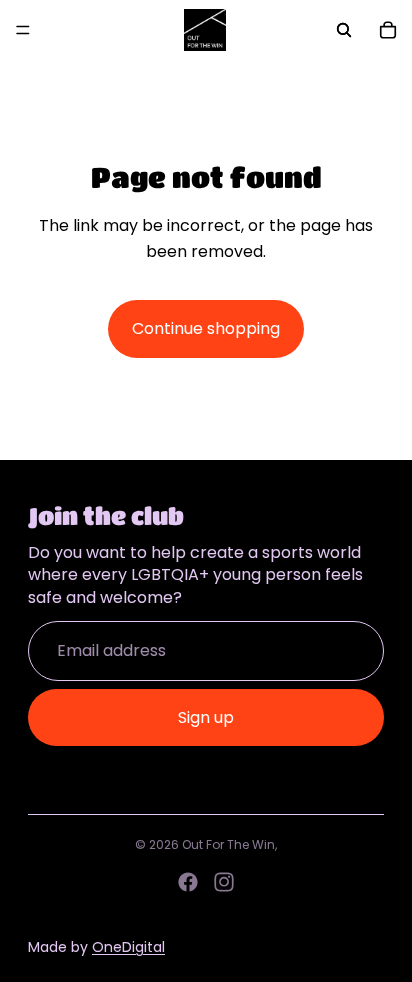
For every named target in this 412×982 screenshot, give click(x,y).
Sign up (206, 717)
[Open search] (344, 30)
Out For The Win (228, 844)
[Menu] (23, 30)
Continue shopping (206, 328)
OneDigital (128, 947)
